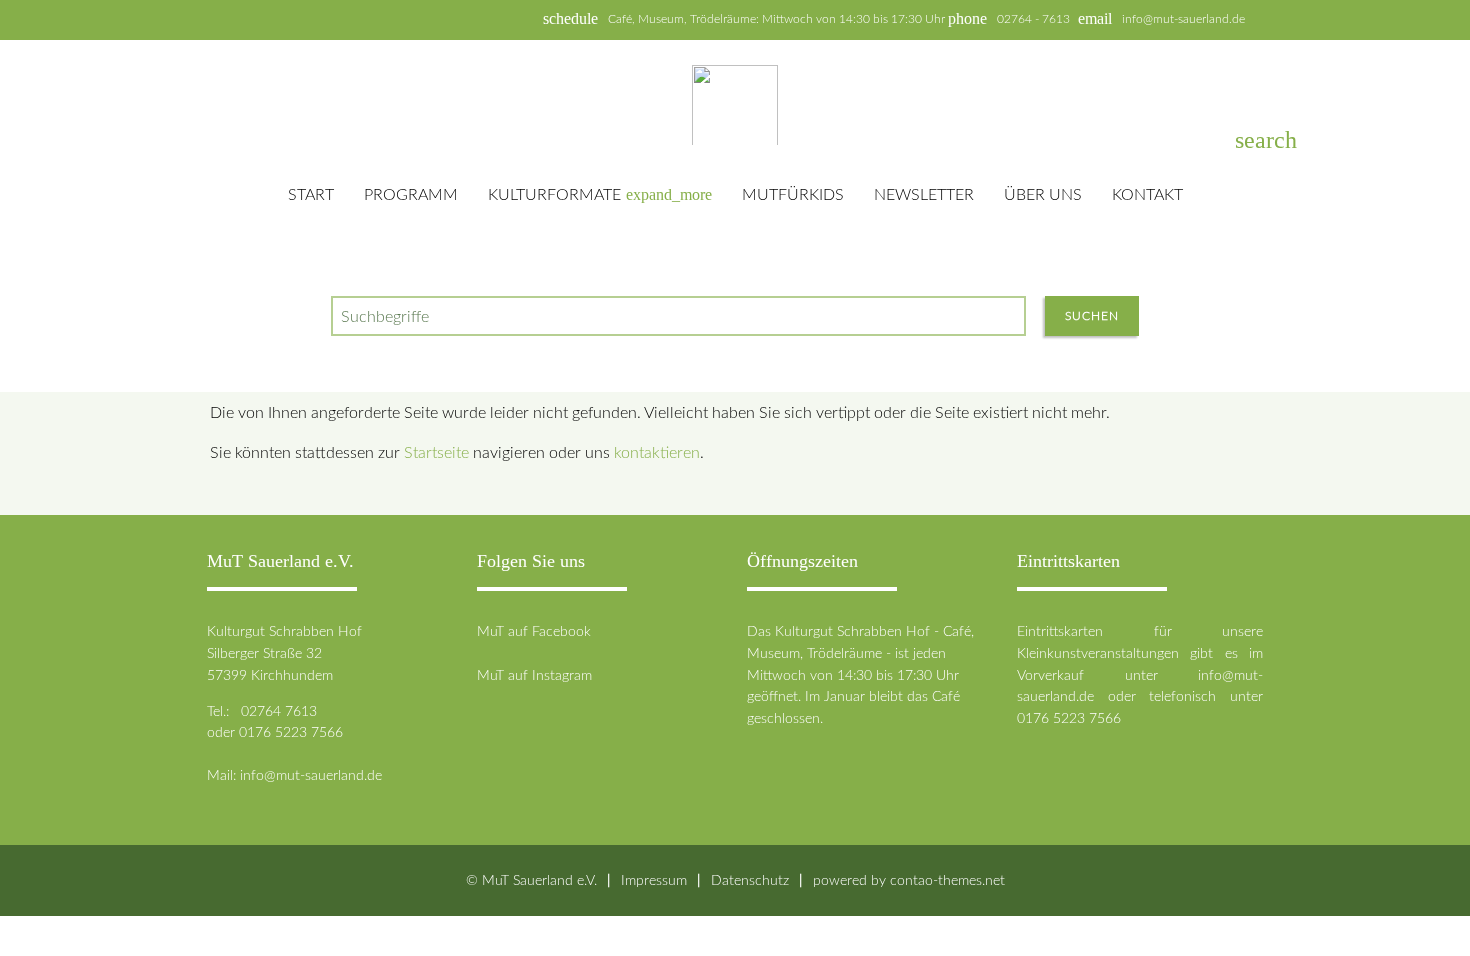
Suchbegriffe (385, 317)
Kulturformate (600, 194)
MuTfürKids (793, 195)
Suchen (1092, 316)
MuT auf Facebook (534, 631)
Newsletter (924, 195)
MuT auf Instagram (534, 675)
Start (311, 195)
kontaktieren (657, 453)
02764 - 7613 (1033, 19)
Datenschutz (750, 880)
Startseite (436, 453)
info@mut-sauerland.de (1183, 19)
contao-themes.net (947, 880)
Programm (411, 195)
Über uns (1043, 195)
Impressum (654, 880)
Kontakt (1147, 195)
